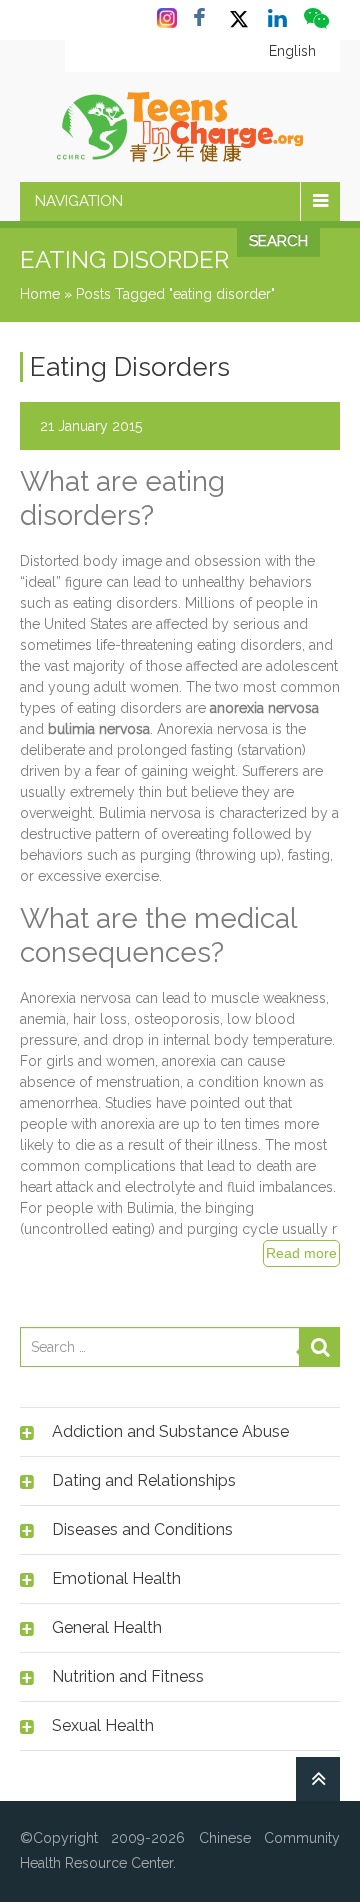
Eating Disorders (130, 367)
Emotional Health (116, 1578)
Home (40, 294)
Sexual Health (103, 1725)
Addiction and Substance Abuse (170, 1431)
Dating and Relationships (144, 1480)
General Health (107, 1627)
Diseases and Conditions (142, 1529)
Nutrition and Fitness (128, 1676)
